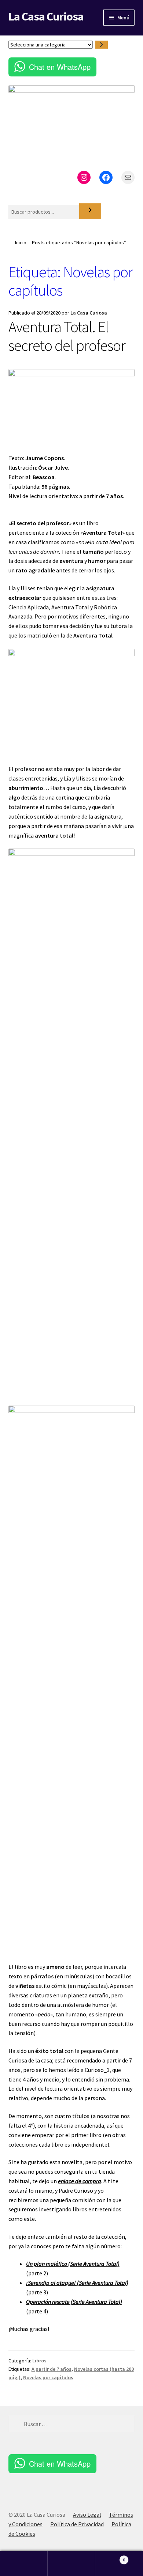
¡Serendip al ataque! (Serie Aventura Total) (77, 2283)
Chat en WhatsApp (60, 67)
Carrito (110, 2557)
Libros (39, 2361)
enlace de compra (80, 2181)
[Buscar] (90, 211)
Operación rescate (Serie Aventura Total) (74, 2302)
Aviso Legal (87, 2515)
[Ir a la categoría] (102, 45)
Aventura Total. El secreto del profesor (67, 336)
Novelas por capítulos (48, 2377)
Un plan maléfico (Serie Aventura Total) (73, 2264)
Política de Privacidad (77, 2524)
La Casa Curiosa (46, 16)
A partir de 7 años (52, 2369)
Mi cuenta (24, 2564)
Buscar (71, 2564)
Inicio (21, 242)
